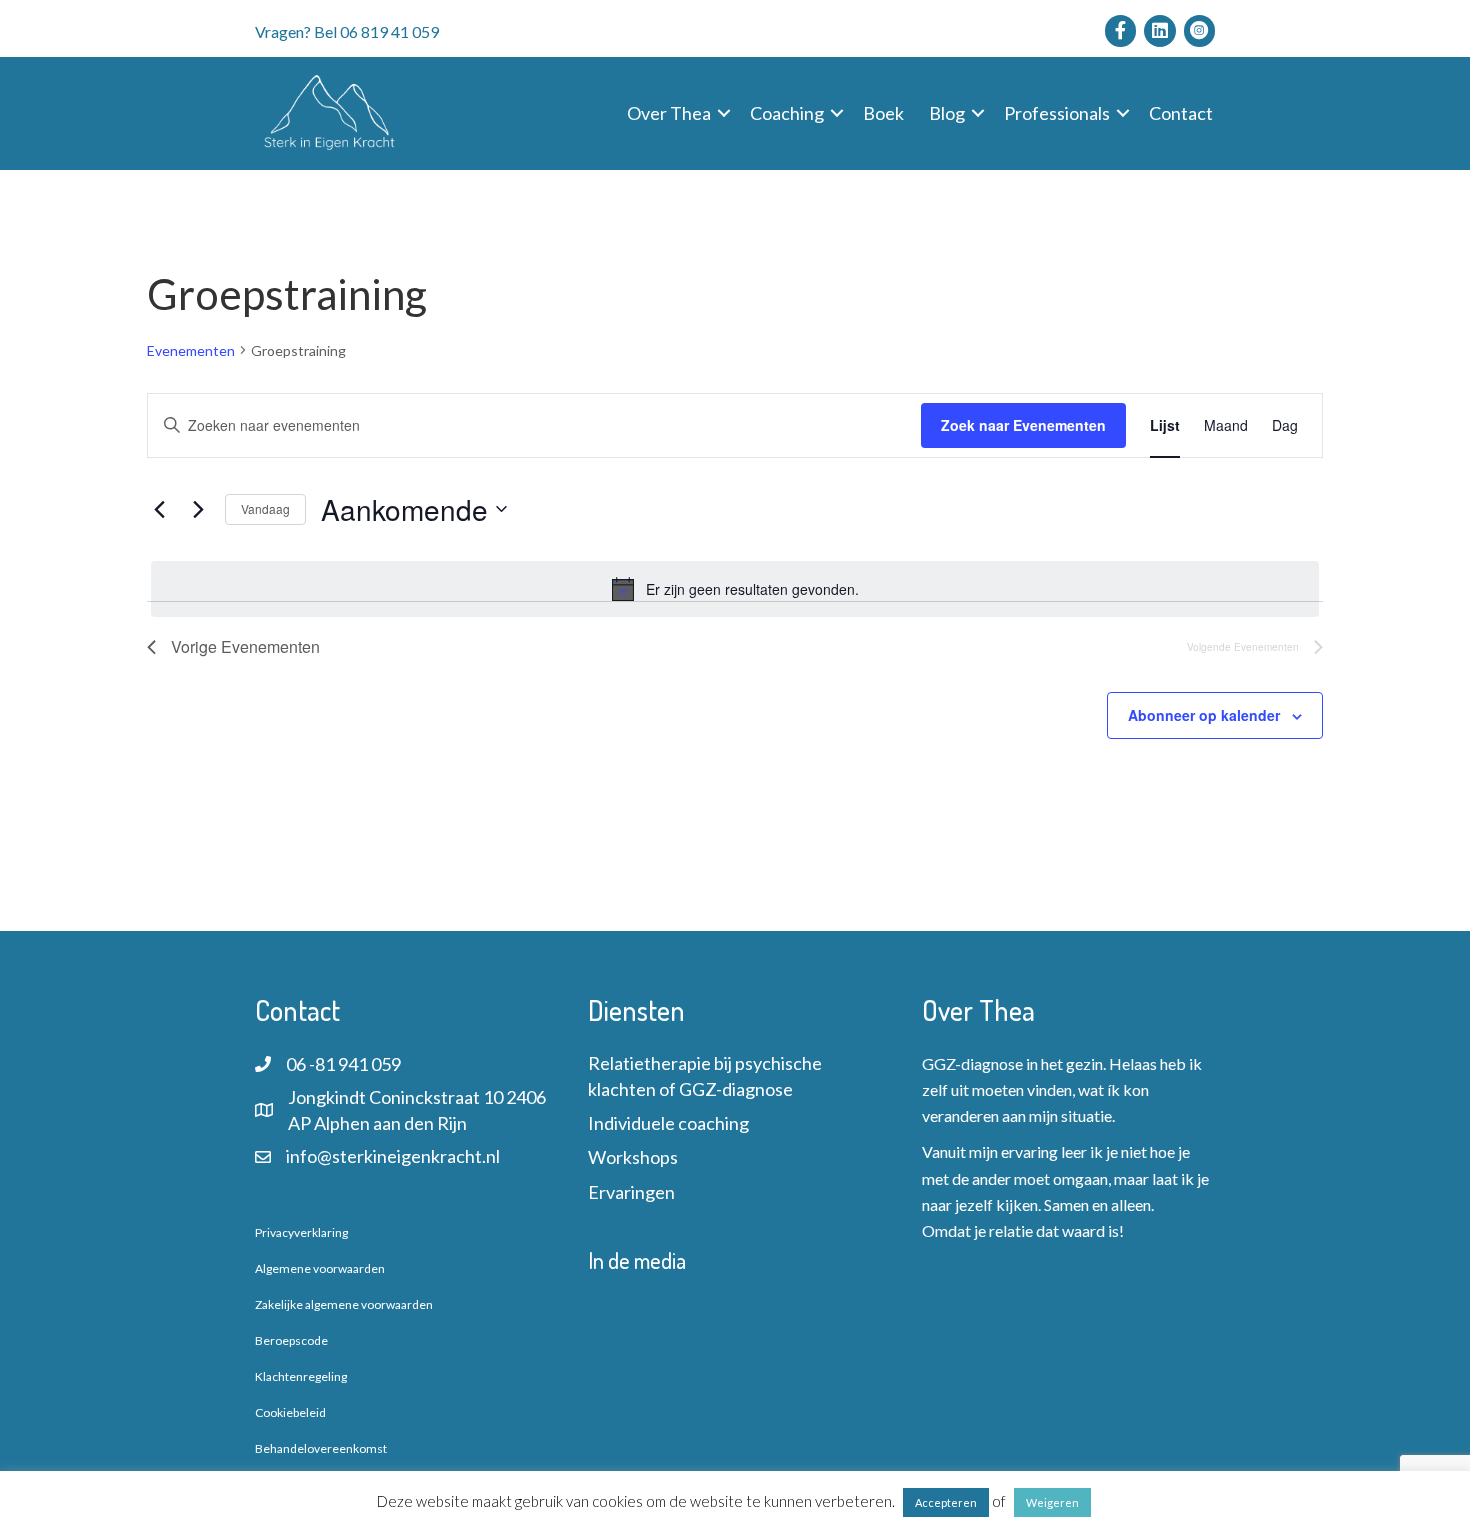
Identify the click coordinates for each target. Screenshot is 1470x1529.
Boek (883, 113)
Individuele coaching (668, 1123)
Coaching (787, 113)
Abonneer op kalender (1204, 715)
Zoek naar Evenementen (1023, 425)
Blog (947, 113)
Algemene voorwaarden (320, 1268)
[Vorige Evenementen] (159, 509)
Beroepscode (291, 1340)
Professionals (1057, 113)
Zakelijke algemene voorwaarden (344, 1304)
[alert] (735, 589)
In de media (637, 1260)
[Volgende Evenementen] (198, 509)
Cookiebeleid (290, 1412)
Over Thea (669, 113)
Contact (1181, 113)
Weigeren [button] (1052, 1502)
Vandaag (265, 508)
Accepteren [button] (946, 1502)
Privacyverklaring (301, 1232)
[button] (724, 113)
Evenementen (191, 350)
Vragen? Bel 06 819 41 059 (347, 31)
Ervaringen (631, 1192)
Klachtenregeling (301, 1376)
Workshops (633, 1157)
